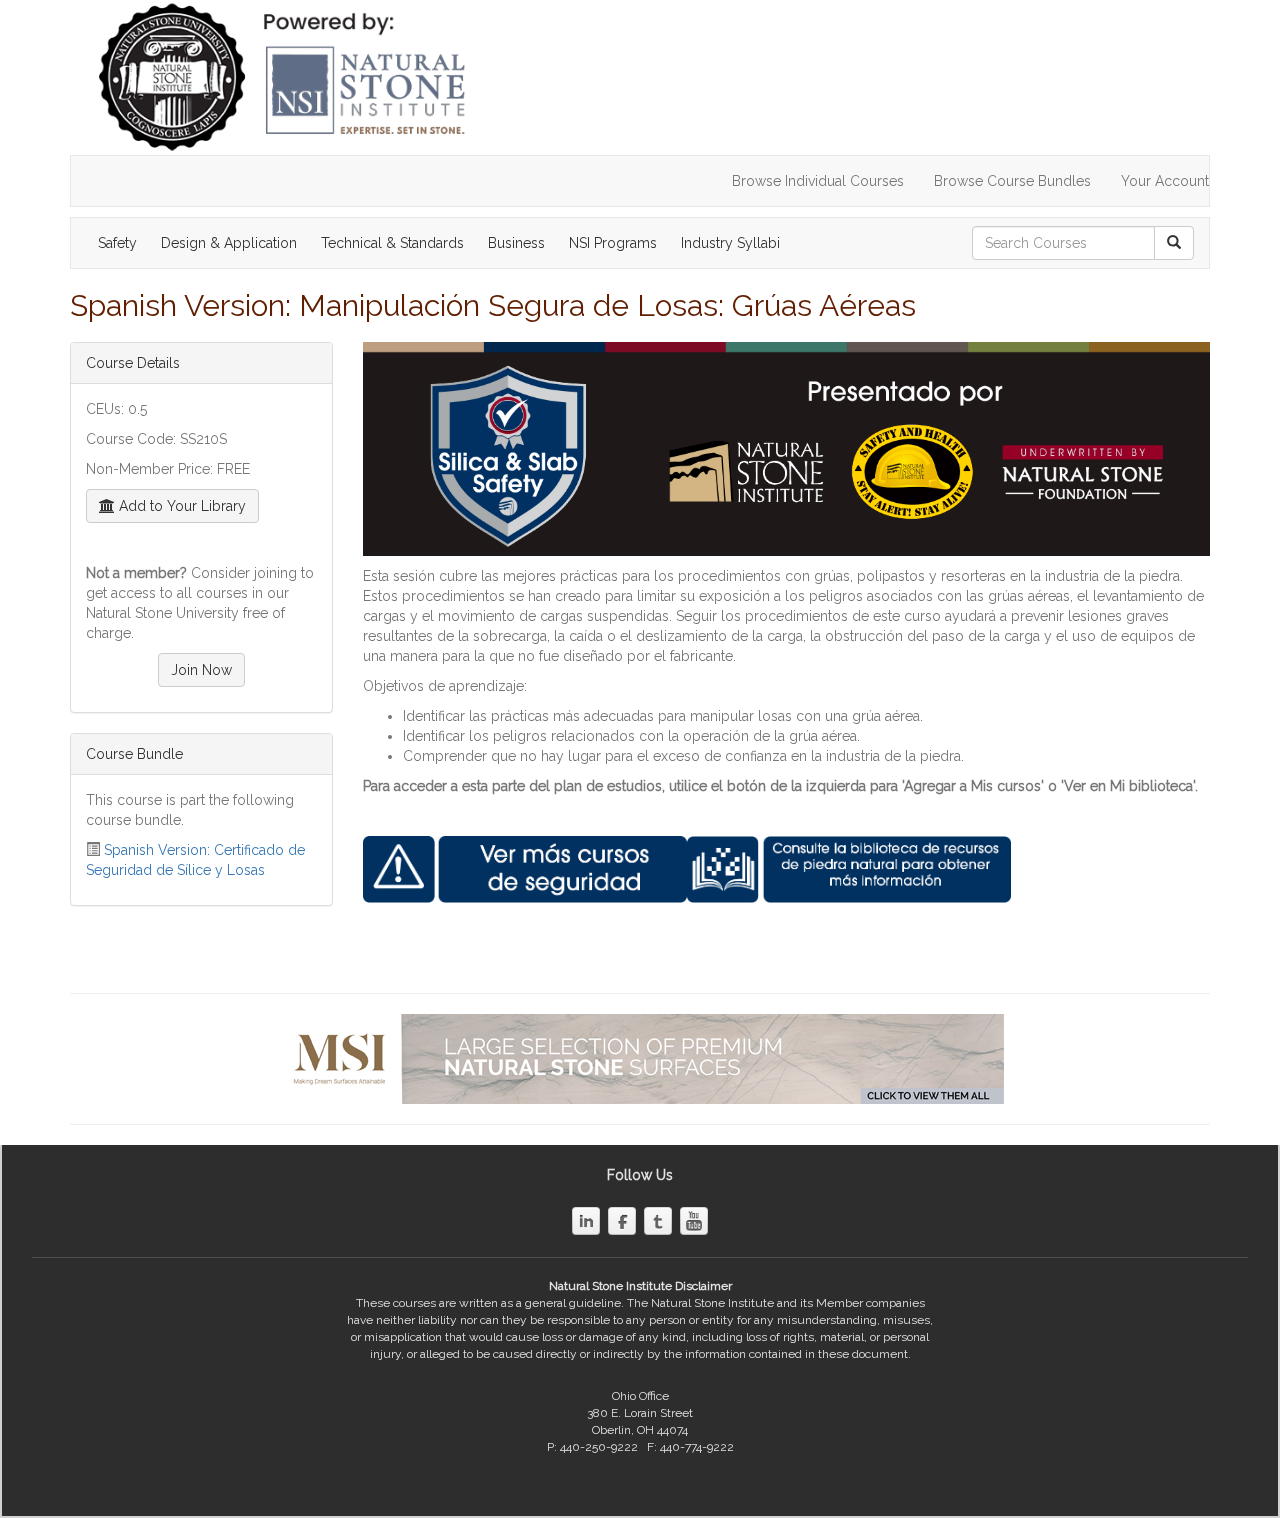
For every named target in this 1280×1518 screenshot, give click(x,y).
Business (516, 243)
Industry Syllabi (730, 243)
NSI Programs (613, 243)
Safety (117, 243)
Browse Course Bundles (1012, 181)
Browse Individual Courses (818, 181)
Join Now (201, 670)
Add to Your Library (180, 506)
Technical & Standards (392, 243)
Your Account (1165, 181)
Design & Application (229, 243)
